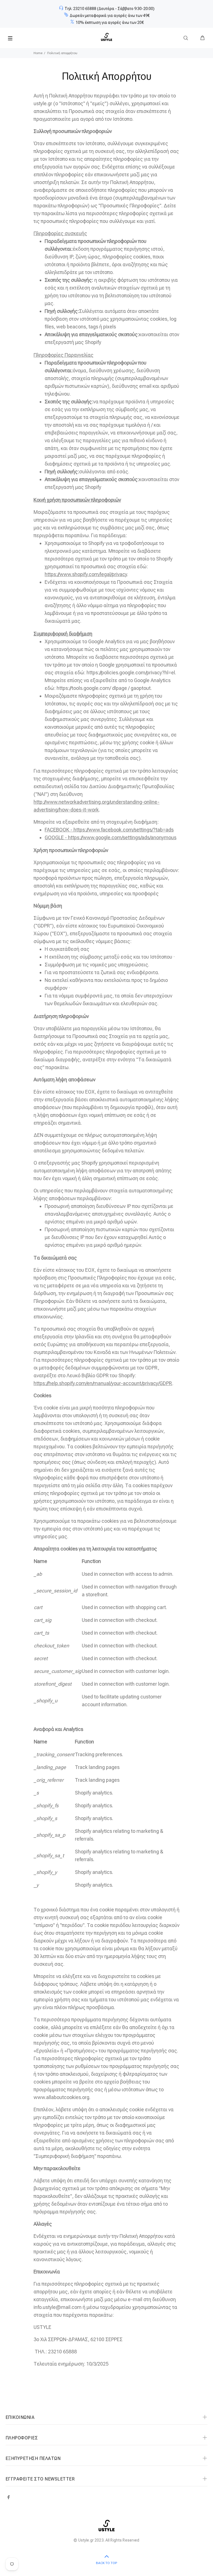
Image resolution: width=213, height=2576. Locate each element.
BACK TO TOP (106, 2563)
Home (38, 53)
